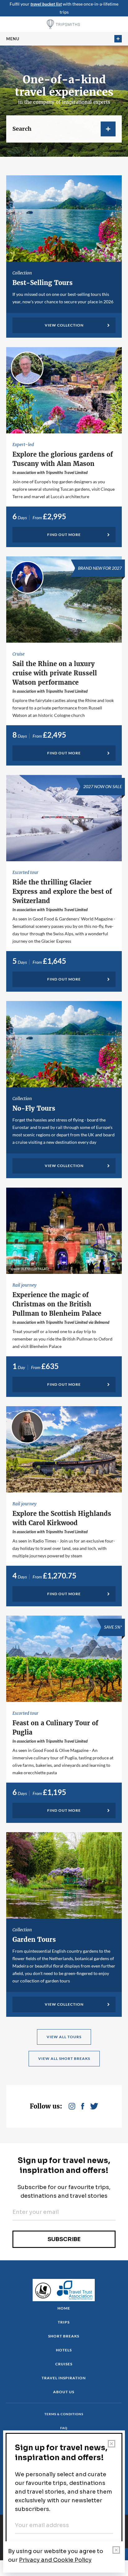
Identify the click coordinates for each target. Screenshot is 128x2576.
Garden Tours (34, 1940)
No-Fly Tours (34, 1108)
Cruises (64, 2364)
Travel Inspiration (64, 2378)
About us (64, 2392)
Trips (64, 2322)
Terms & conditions (64, 2414)
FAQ (64, 2428)
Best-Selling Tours (43, 283)
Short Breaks (64, 2336)
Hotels (64, 2350)
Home (64, 2308)
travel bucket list (46, 4)
